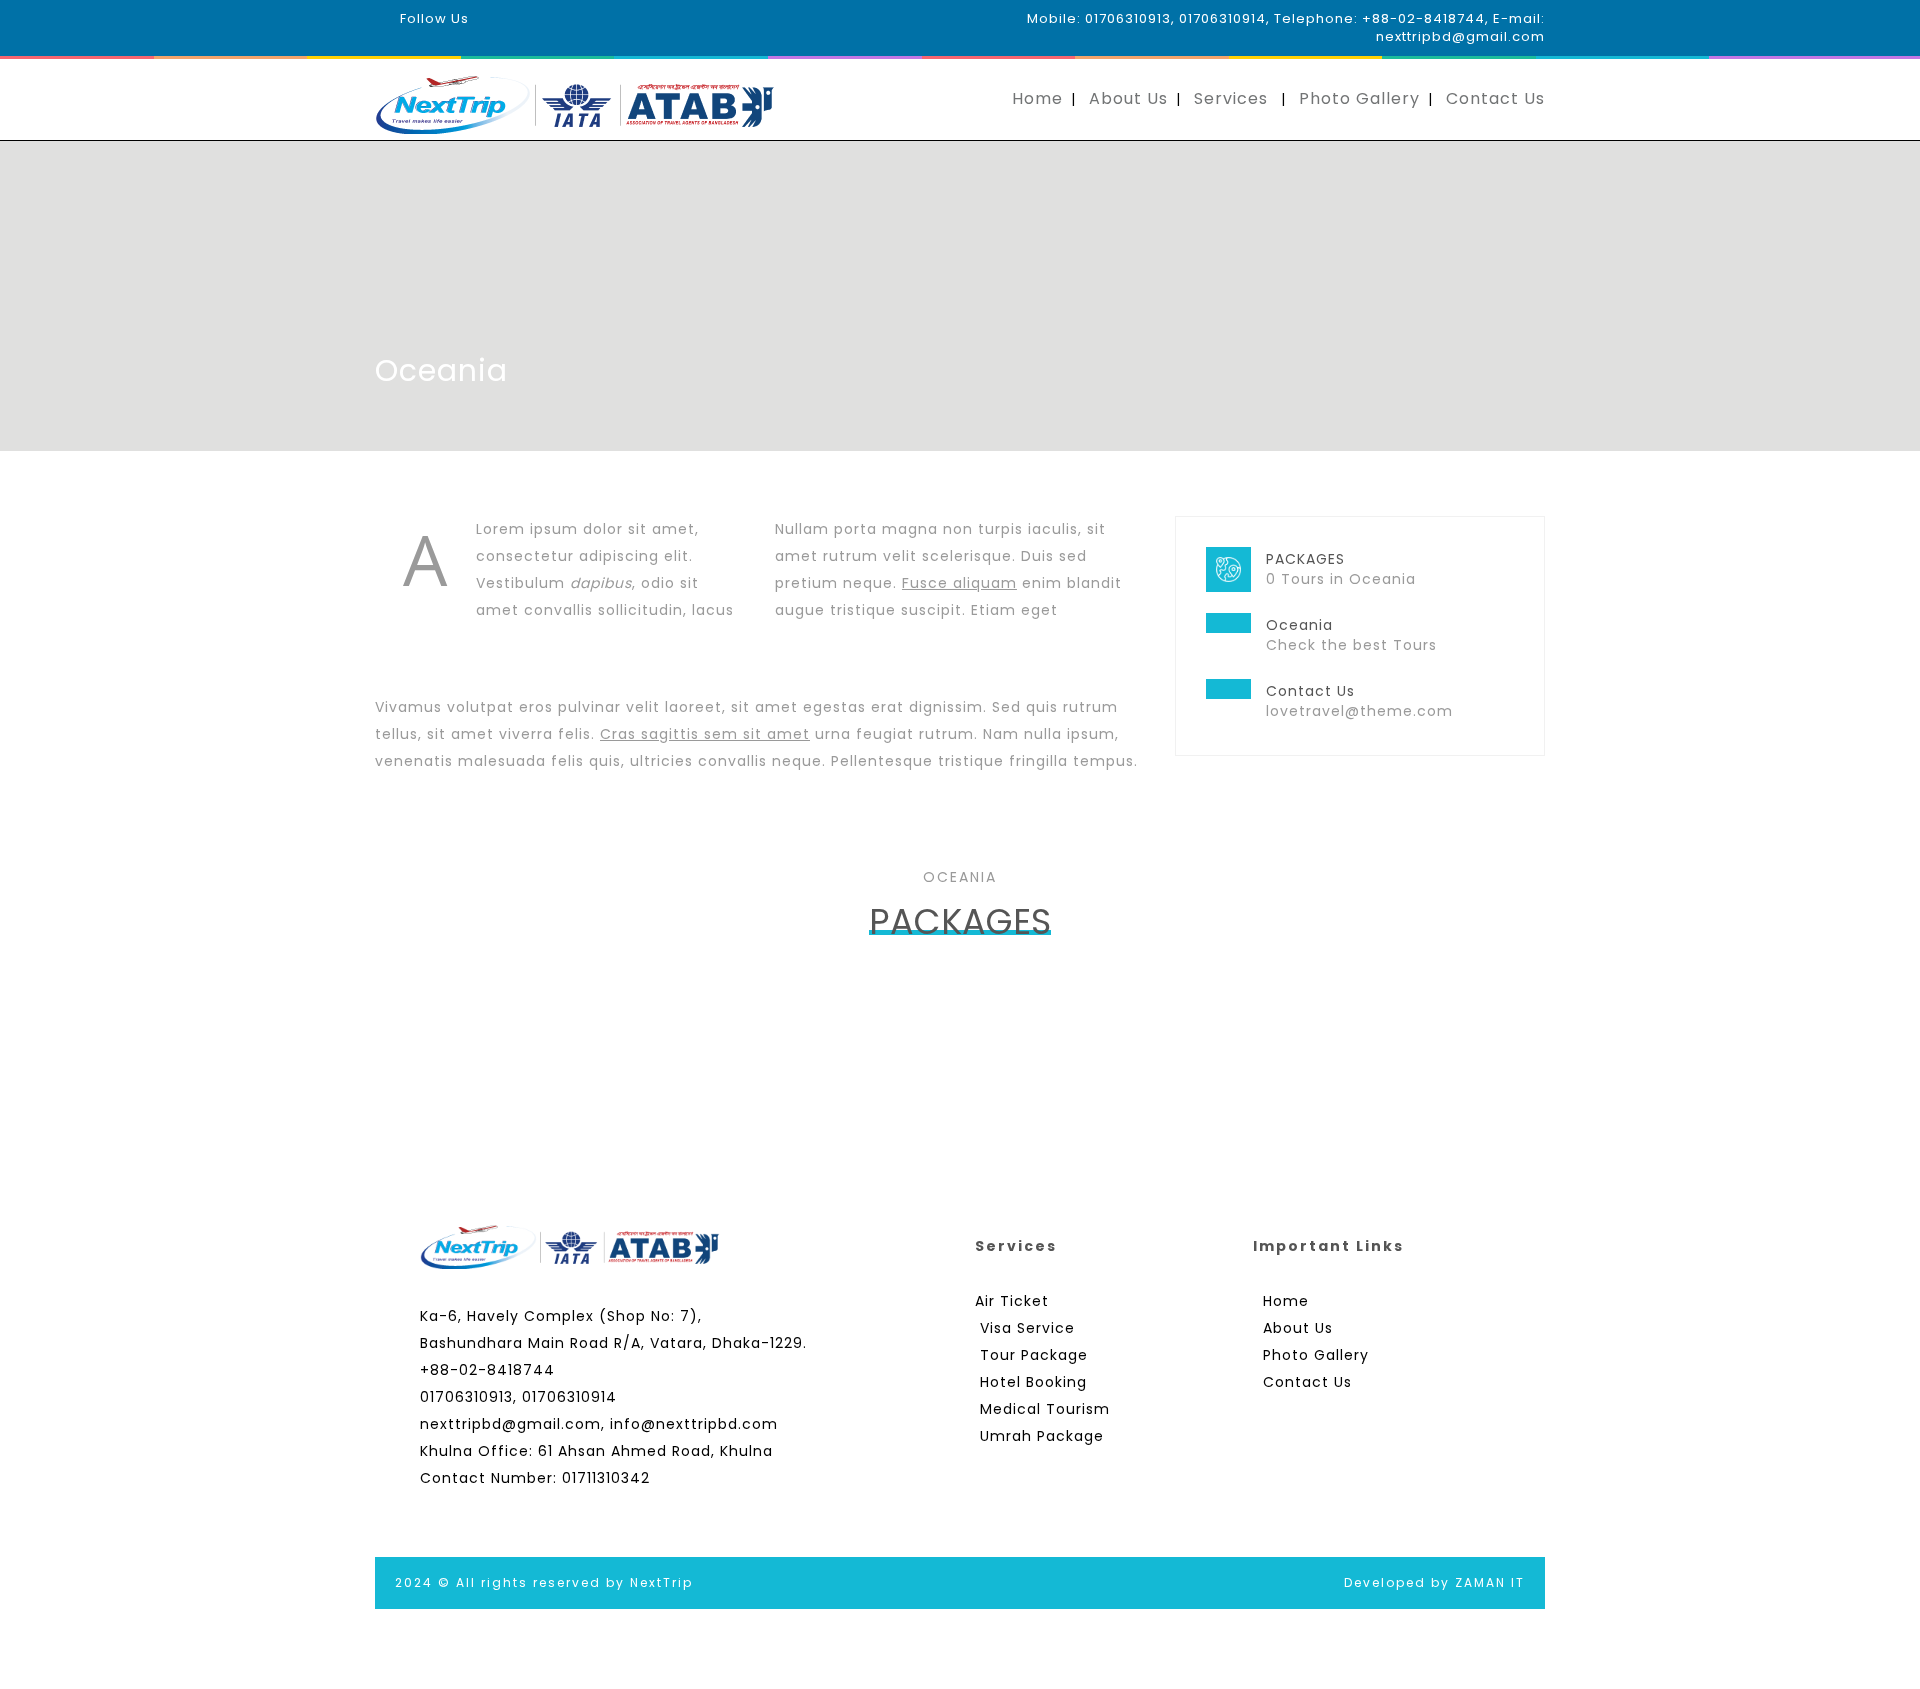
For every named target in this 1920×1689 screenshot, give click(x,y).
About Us (1128, 98)
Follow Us (434, 18)
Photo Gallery (1359, 98)
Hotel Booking (1033, 1382)
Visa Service (1027, 1328)
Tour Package (1034, 1355)
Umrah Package (1042, 1436)
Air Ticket (1012, 1301)
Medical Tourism (1045, 1409)
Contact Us (1495, 98)
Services (1231, 98)
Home (1037, 98)
